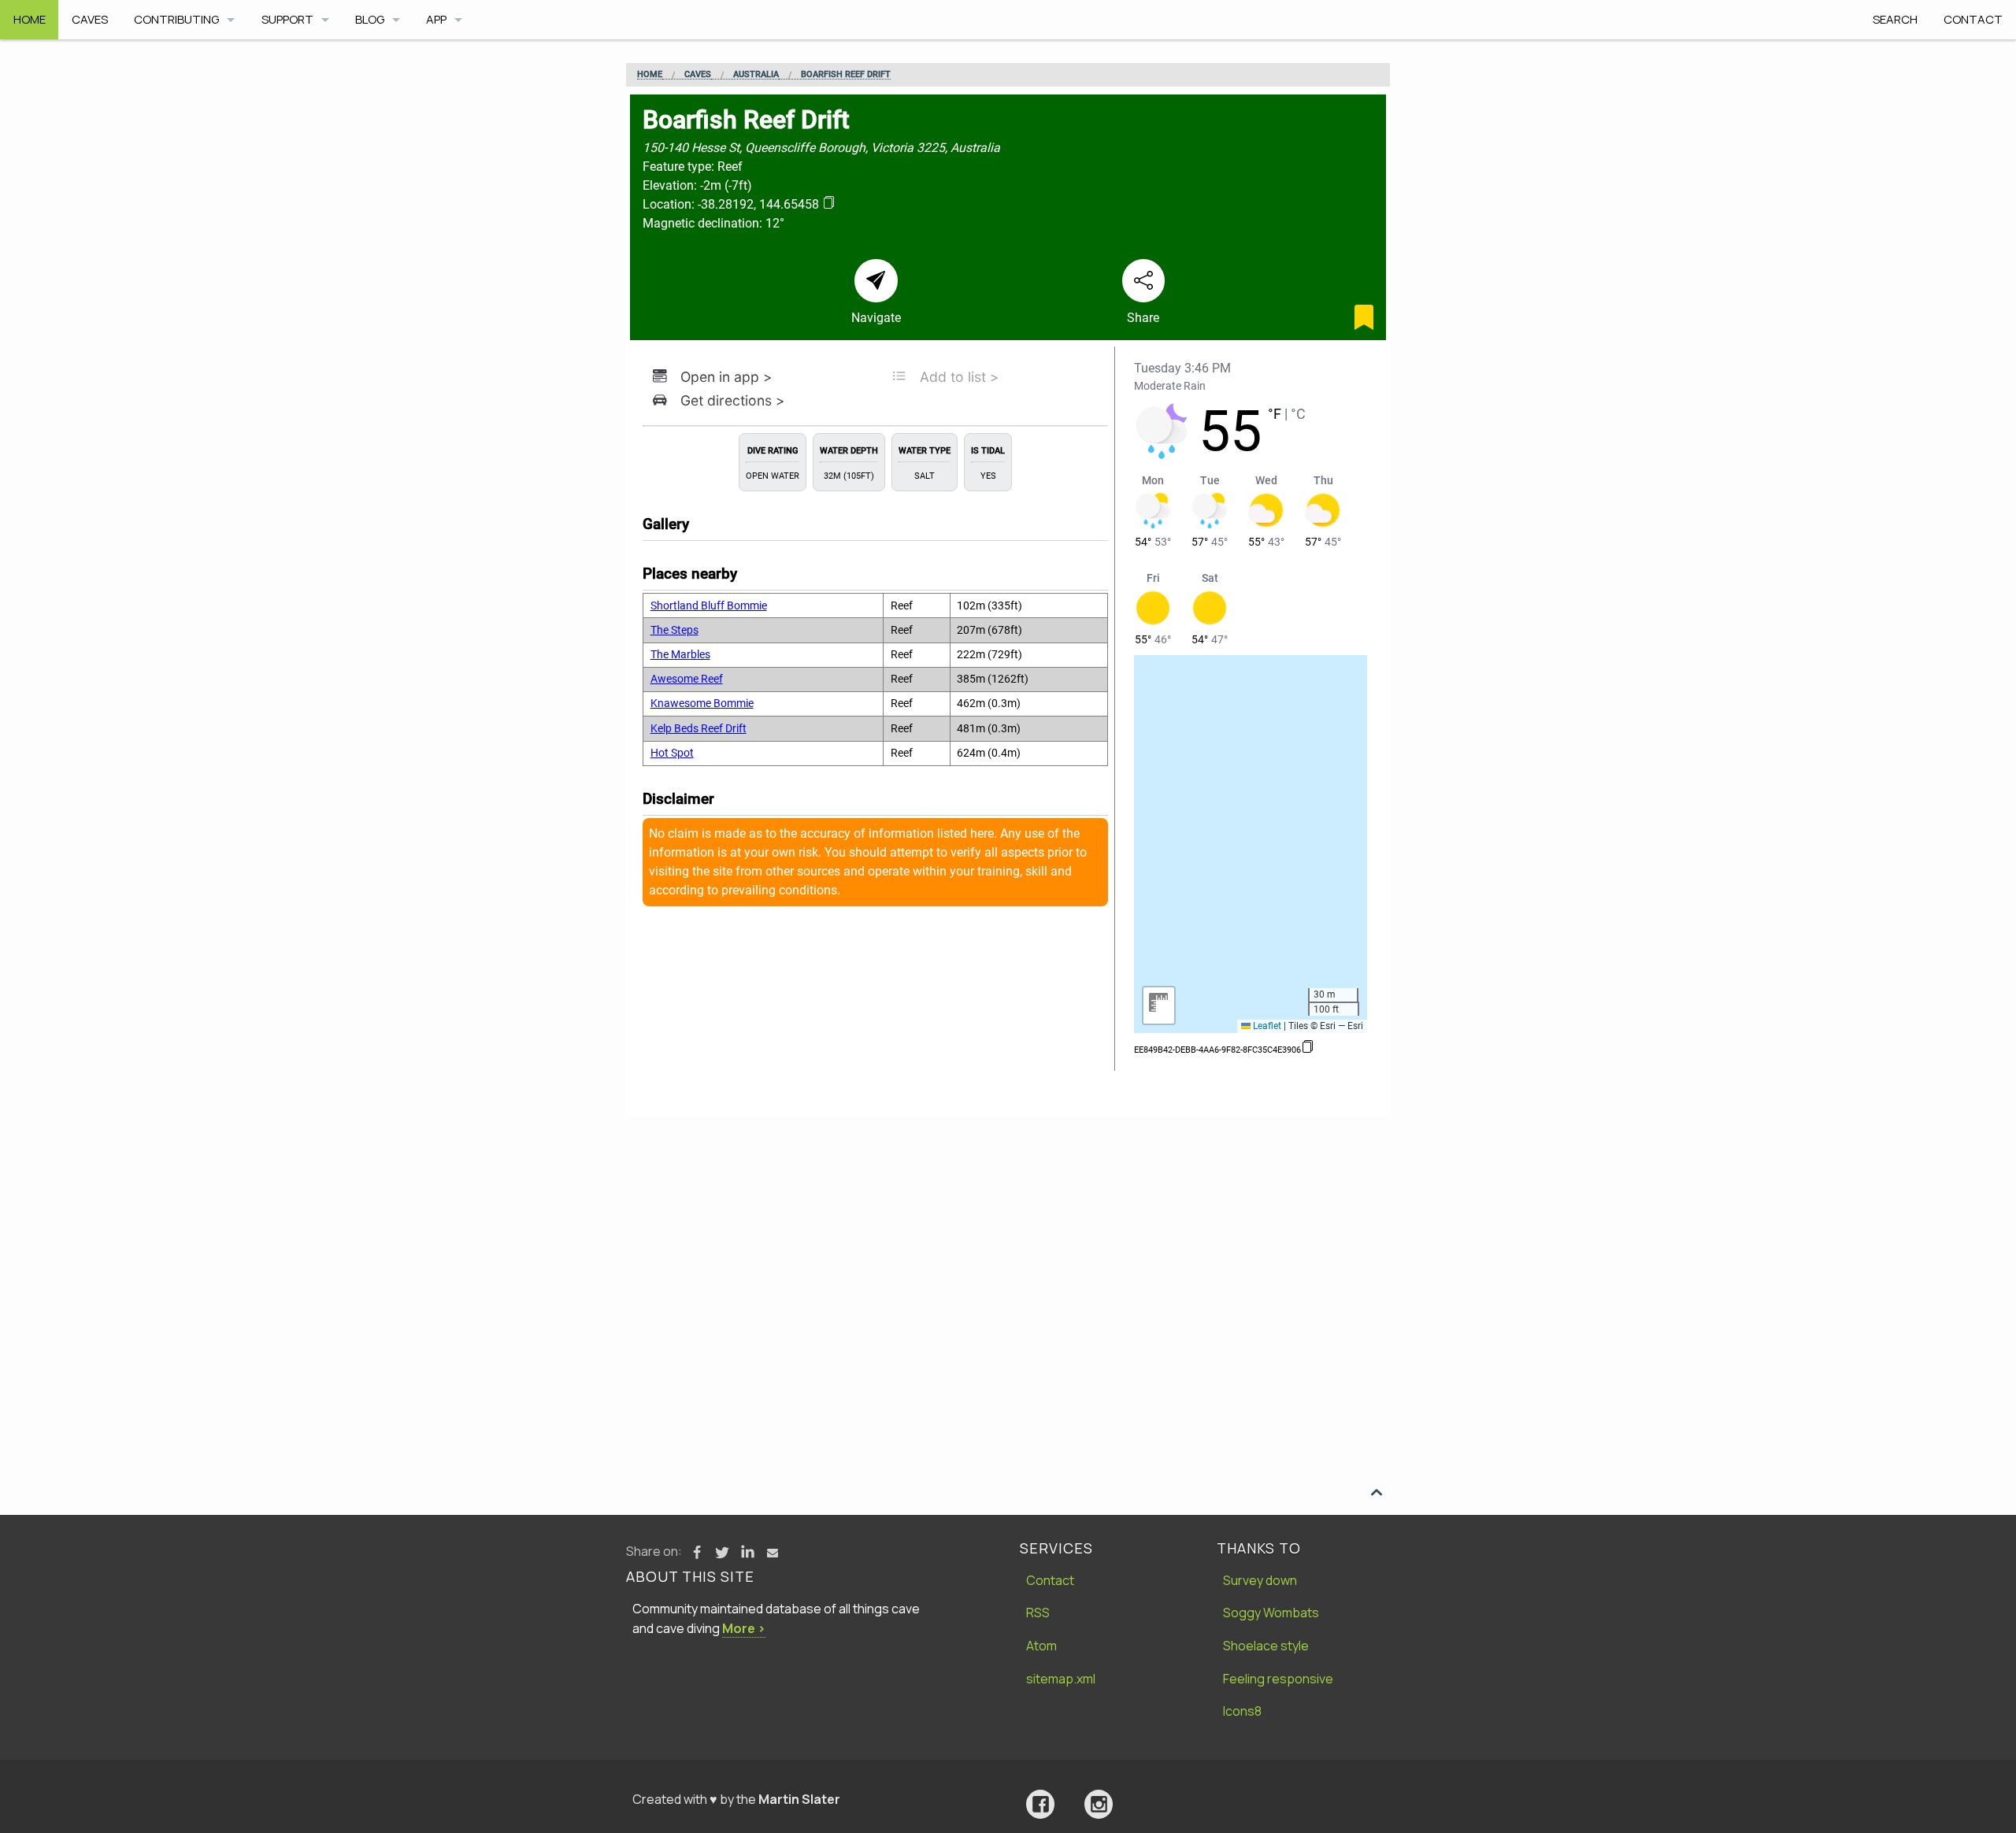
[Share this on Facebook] (697, 1553)
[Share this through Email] (773, 1553)
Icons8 (1242, 1711)
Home (30, 19)
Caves (90, 19)
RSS (1038, 1613)
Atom (1041, 1646)
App (436, 19)
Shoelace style (1266, 1646)
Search (1895, 19)
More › (744, 1628)
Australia (756, 75)
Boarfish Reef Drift (846, 75)
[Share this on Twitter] (722, 1553)
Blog (370, 19)
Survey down (1260, 1580)
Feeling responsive (1278, 1679)
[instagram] (1099, 1804)
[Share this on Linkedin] (747, 1553)
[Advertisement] (1008, 1235)
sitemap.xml (1061, 1679)
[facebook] (1040, 1804)
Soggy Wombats (1271, 1613)
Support (287, 19)
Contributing (176, 19)
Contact (1973, 19)
